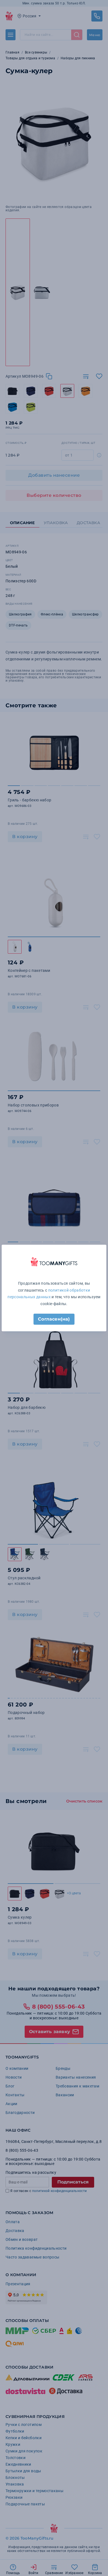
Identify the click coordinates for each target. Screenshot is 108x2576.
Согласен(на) (54, 1319)
